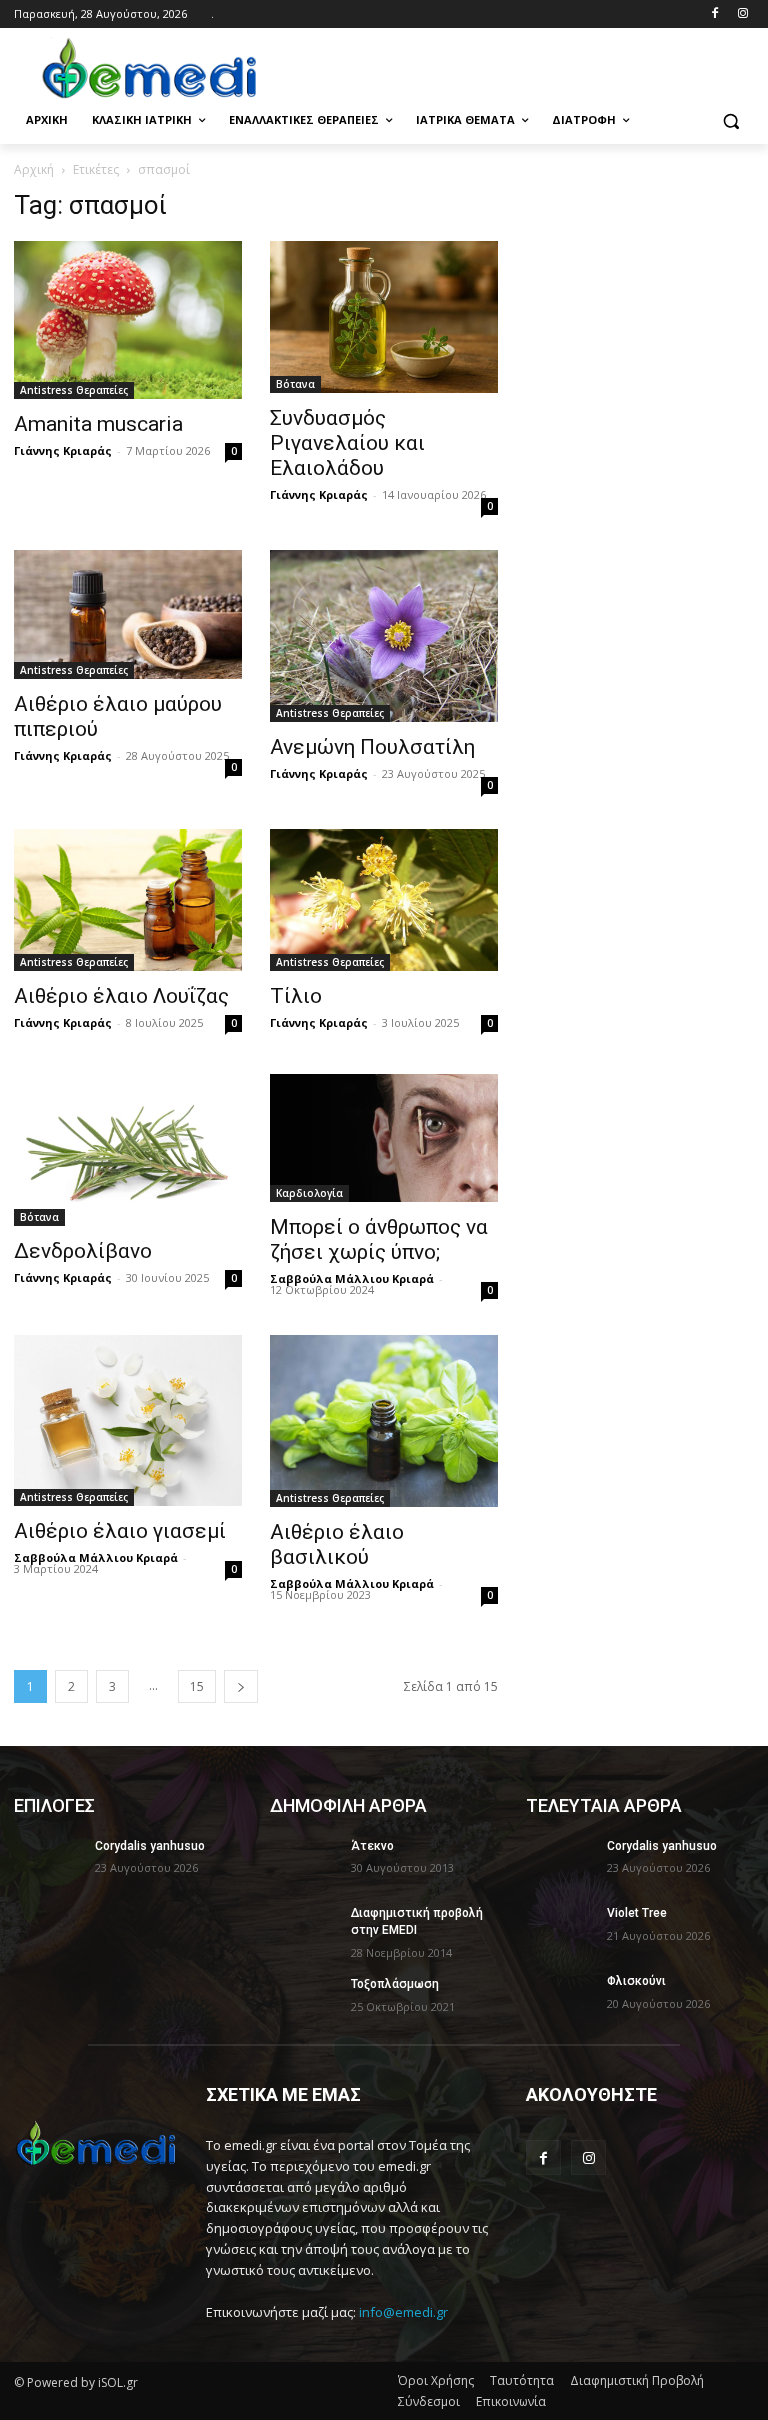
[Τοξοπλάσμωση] (304, 2000)
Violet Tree (637, 1913)
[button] (730, 120)
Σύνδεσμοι (429, 2401)
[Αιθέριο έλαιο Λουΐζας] (128, 900)
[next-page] (241, 1686)
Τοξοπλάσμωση (395, 1984)
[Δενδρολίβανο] (128, 1150)
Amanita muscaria (98, 424)
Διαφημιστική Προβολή (637, 2380)
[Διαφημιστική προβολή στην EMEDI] (304, 1929)
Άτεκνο (372, 1846)
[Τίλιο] (384, 900)
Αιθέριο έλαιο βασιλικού (337, 1544)
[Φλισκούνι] (560, 1997)
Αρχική (34, 169)
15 (197, 1686)
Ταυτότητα (522, 2380)
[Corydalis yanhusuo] (48, 1862)
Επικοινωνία (511, 2401)
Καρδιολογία (309, 1193)
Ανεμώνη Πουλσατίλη (372, 747)
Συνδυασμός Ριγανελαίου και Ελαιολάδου (347, 443)
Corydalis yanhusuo (150, 1846)
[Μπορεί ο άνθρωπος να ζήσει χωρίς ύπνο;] (384, 1138)
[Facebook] (714, 14)
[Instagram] (742, 14)
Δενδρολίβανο (83, 1251)
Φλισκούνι (636, 1981)
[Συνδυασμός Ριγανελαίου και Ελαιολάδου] (384, 317)
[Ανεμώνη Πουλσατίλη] (384, 635)
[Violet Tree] (560, 1929)
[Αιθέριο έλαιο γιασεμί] (128, 1420)
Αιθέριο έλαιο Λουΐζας (121, 996)
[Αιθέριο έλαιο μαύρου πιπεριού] (128, 614)
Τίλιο (296, 996)
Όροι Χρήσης (436, 2380)
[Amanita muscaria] (128, 320)
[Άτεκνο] (304, 1862)
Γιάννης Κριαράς (63, 450)
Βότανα (295, 384)
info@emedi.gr (403, 2312)
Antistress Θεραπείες (74, 390)
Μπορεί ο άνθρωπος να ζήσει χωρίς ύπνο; (379, 1239)
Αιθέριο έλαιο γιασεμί (120, 1531)
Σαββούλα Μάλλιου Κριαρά (352, 1278)
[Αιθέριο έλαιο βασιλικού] (384, 1420)
